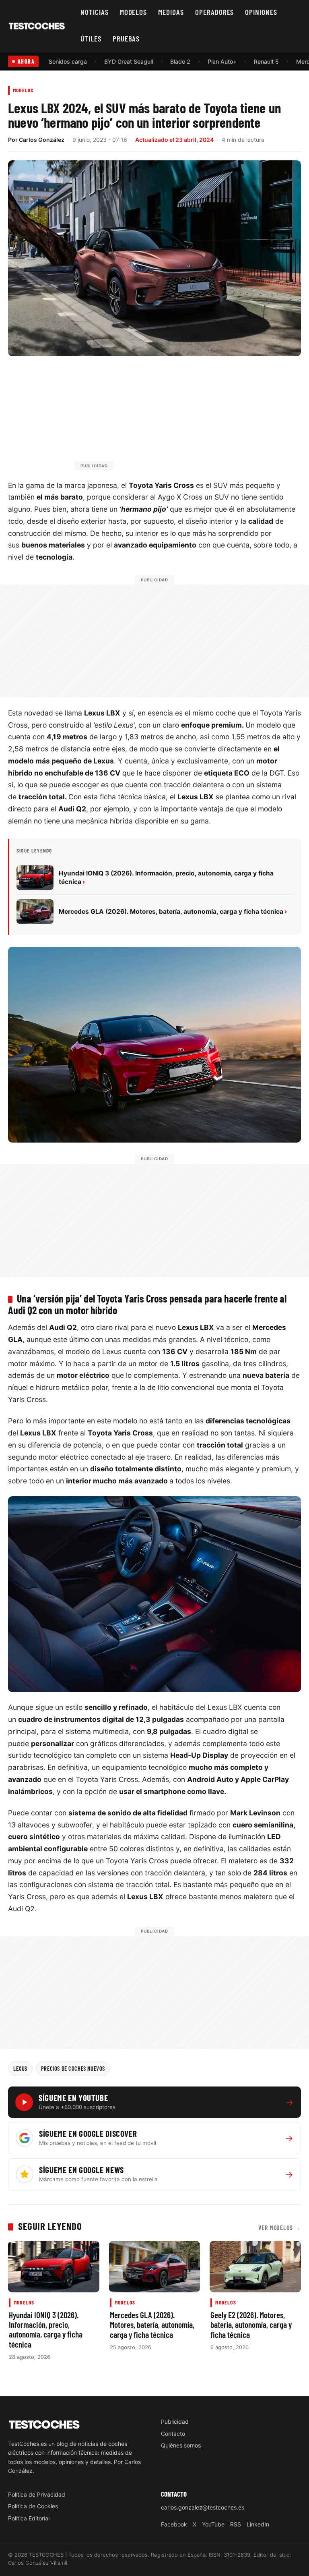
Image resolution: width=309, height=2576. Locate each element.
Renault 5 (266, 61)
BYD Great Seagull (129, 61)
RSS (236, 2524)
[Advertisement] (174, 417)
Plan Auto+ (222, 61)
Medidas (171, 12)
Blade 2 (180, 61)
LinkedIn (258, 2524)
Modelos (134, 12)
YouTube (213, 2524)
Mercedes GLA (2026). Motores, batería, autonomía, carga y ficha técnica (152, 2325)
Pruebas (126, 38)
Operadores (215, 12)
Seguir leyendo (50, 2226)
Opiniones (261, 12)
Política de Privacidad (37, 2494)
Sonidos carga (68, 61)
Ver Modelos (280, 2227)
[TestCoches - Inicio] (37, 26)
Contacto (173, 2434)
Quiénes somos (181, 2445)
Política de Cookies (33, 2506)
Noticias (95, 12)
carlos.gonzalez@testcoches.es (203, 2507)
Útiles (91, 38)
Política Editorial (29, 2518)
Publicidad (175, 2421)
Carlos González (42, 140)
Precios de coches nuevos (73, 2068)
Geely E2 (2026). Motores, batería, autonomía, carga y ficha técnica (251, 2325)
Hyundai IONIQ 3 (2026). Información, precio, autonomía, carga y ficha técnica (46, 2329)
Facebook (174, 2524)
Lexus (20, 2068)
